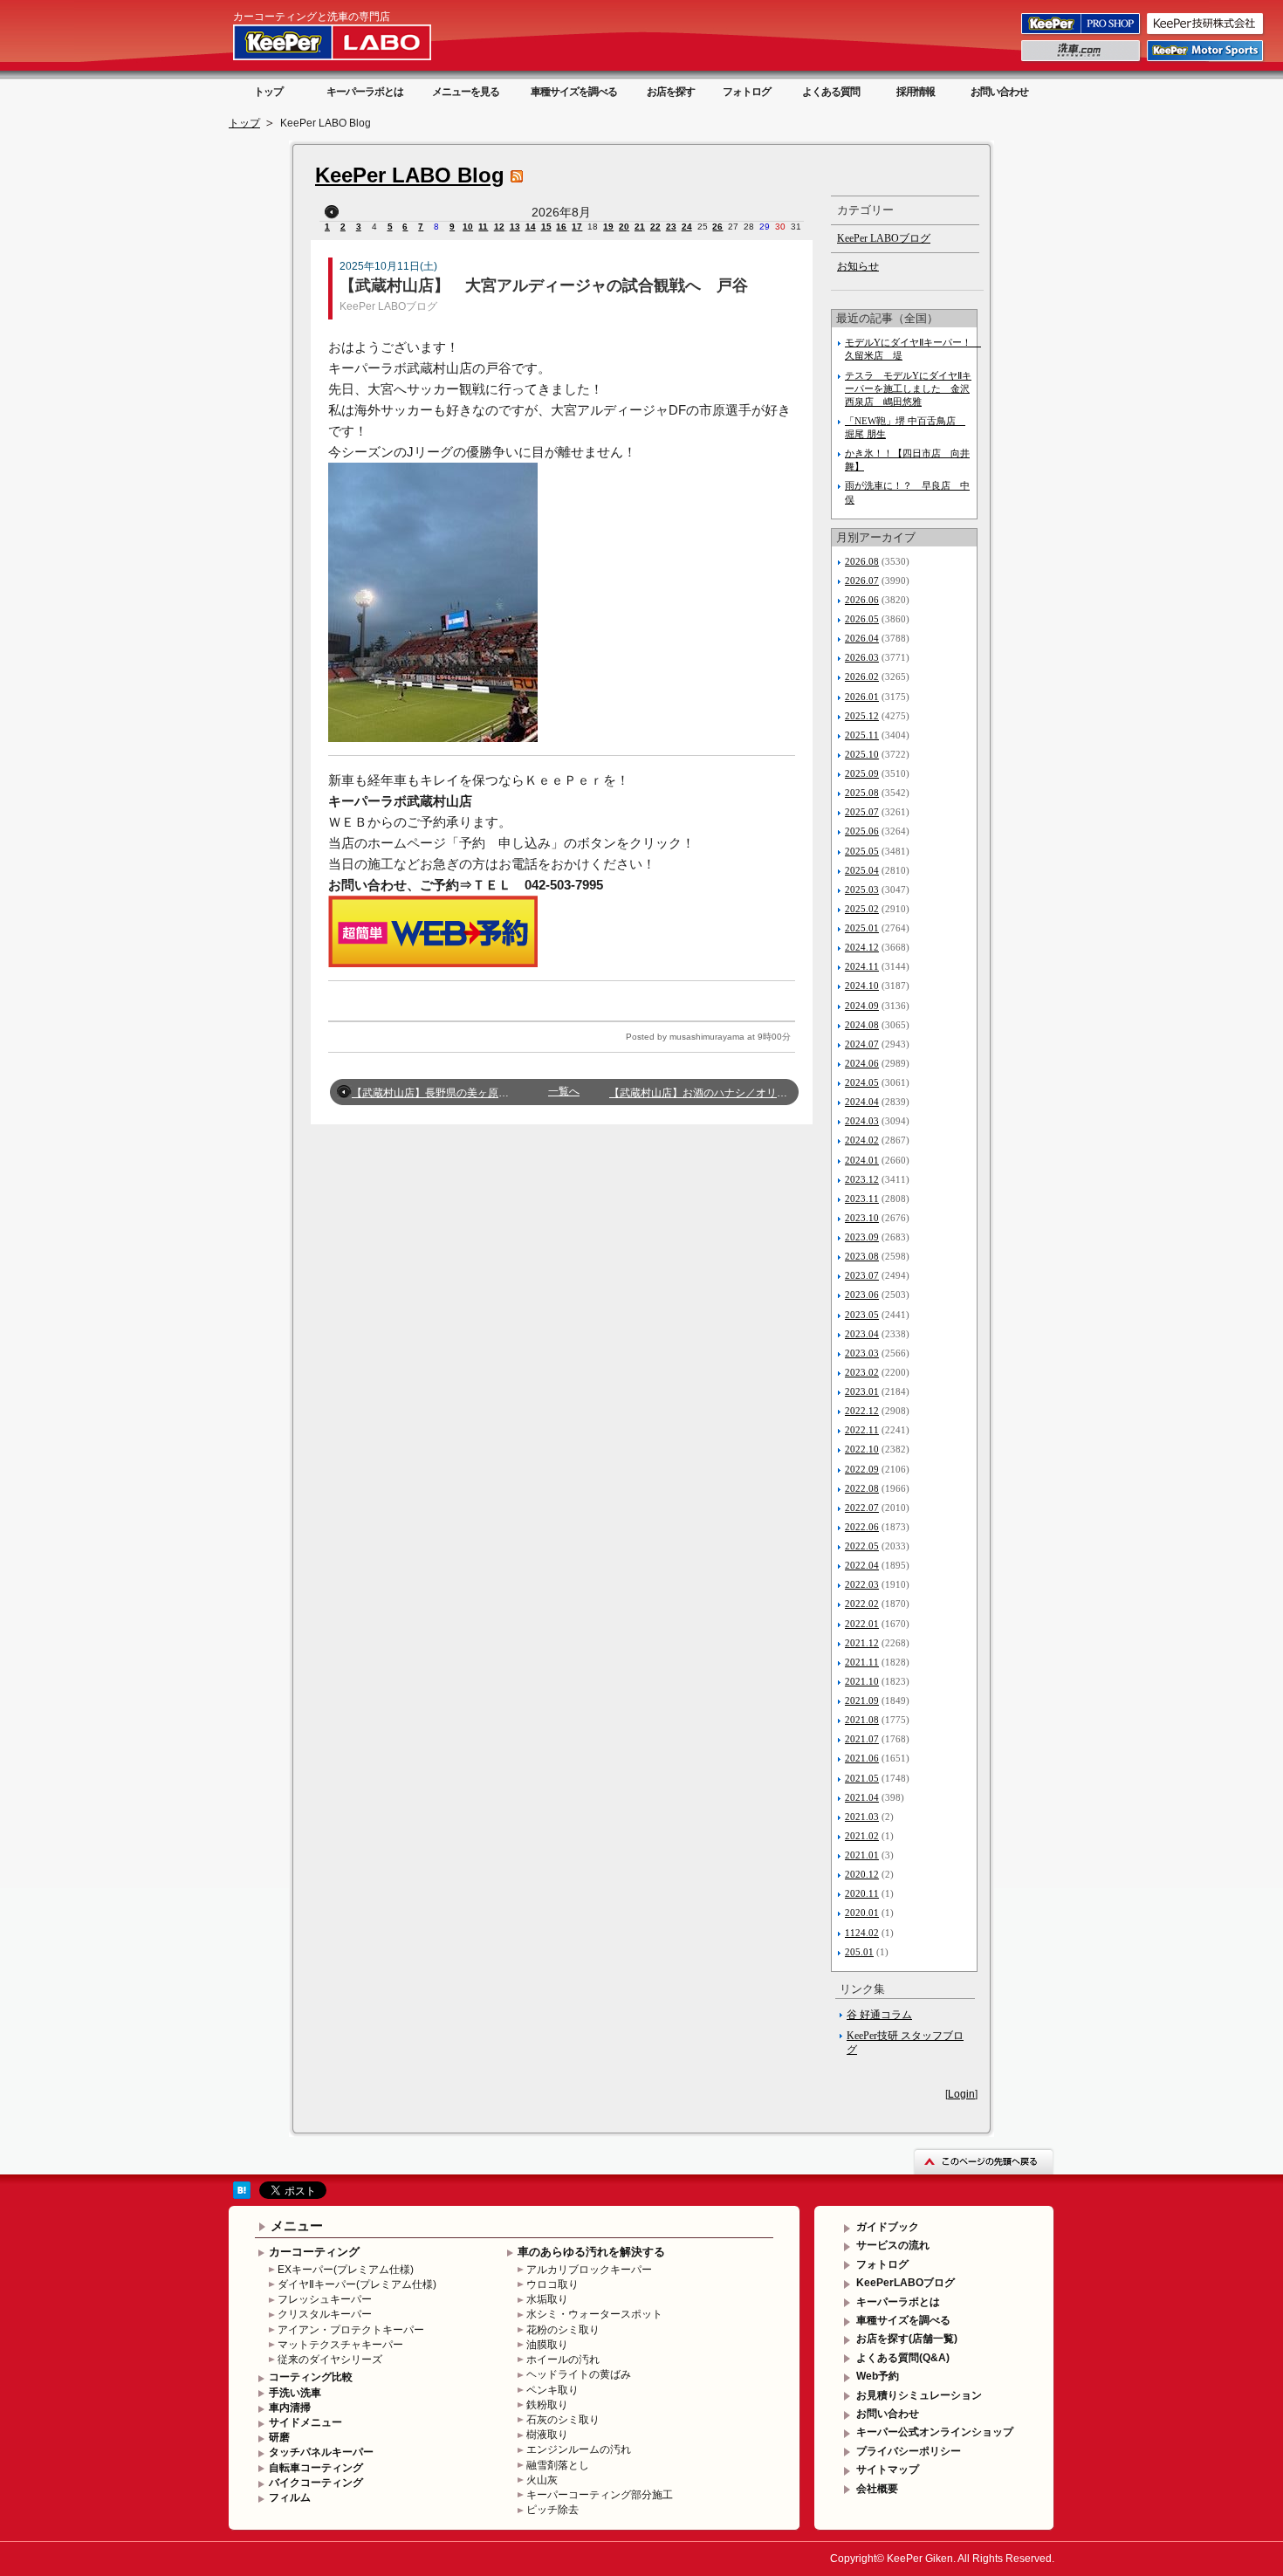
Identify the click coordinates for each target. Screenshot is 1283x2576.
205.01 (859, 1952)
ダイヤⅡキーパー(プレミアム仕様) (357, 2284)
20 (624, 227)
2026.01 (862, 697)
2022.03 (862, 1584)
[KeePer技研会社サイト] (1206, 33)
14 (531, 227)
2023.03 (862, 1353)
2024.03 (862, 1121)
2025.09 (862, 773)
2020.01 (862, 1913)
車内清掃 (290, 2408)
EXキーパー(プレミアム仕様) (346, 2270)
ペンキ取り (552, 2390)
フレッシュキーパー (325, 2299)
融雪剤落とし (558, 2465)
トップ (268, 92)
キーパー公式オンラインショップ (935, 2432)
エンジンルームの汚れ (579, 2449)
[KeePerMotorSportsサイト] (1206, 60)
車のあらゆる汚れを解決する (591, 2252)
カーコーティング (314, 2252)
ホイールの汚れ (563, 2360)
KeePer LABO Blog (410, 175)
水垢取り (547, 2299)
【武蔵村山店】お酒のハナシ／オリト (698, 1093)
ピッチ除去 (552, 2510)
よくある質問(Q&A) (903, 2358)
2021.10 (862, 1681)
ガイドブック (888, 2227)
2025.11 (862, 735)
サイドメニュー (305, 2422)
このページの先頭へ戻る (984, 2161)
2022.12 (862, 1411)
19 (608, 227)
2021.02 (862, 1836)
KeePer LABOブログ (388, 306)
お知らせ (858, 266)
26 (717, 227)
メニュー (297, 2226)
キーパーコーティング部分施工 (600, 2495)
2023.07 (862, 1275)
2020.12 (862, 1874)
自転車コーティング (316, 2468)
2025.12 (862, 716)
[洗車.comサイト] (1082, 60)
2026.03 (862, 657)
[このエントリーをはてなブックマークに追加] (242, 2195)
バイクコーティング (316, 2483)
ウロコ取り (552, 2284)
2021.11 (862, 1662)
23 (671, 227)
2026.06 (862, 600)
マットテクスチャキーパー (340, 2345)
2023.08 (862, 1256)
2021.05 (862, 1778)
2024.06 (862, 1063)
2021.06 (862, 1758)
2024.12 (862, 947)
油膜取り (547, 2345)
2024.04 (862, 1102)
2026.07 (862, 580)
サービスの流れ (893, 2245)
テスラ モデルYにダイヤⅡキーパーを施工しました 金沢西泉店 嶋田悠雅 (908, 388)
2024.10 (862, 986)
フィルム (290, 2497)
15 (546, 227)
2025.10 (862, 754)
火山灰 (542, 2480)
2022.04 (862, 1565)
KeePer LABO (357, 42)
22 (655, 227)
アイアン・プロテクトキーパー (351, 2330)
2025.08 (862, 793)
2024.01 (862, 1160)
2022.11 (862, 1430)
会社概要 (877, 2489)
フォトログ (747, 92)
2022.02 (862, 1604)
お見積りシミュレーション (919, 2395)
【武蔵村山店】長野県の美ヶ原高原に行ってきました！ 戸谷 (494, 1093)
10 (468, 227)
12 (499, 227)
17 (577, 227)
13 (515, 227)
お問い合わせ (999, 92)
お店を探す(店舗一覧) (907, 2339)
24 (687, 227)
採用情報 (916, 92)
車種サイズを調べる (574, 92)
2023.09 (862, 1237)
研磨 (279, 2437)
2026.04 (862, 638)
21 (640, 227)
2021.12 (862, 1643)
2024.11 (862, 966)
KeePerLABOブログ (906, 2283)
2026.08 (862, 561)
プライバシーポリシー (909, 2451)
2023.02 (862, 1372)
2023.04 (862, 1334)
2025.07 (862, 812)
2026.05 (862, 619)
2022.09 (862, 1469)
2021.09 (862, 1700)
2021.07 (862, 1739)
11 (483, 227)
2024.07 (862, 1044)
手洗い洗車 (295, 2393)
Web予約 (878, 2376)
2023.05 (862, 1315)
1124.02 (862, 1933)
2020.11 (862, 1893)
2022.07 (862, 1508)
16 (561, 227)
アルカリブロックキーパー (589, 2270)
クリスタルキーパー (325, 2314)
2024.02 (862, 1140)
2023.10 (862, 1218)
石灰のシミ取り (563, 2420)
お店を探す (671, 92)
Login (961, 2094)
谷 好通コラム (879, 2015)
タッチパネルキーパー (321, 2452)
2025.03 (862, 890)
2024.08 (862, 1025)
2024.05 (862, 1082)
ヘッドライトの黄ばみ (579, 2374)
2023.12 (862, 1179)
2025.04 (862, 870)
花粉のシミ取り (563, 2330)
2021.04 (862, 1797)
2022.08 (862, 1488)
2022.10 (862, 1449)
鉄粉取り (547, 2405)
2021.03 (862, 1817)
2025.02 (862, 909)
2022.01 (862, 1624)
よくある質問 (831, 92)
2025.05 (862, 851)
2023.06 (862, 1295)
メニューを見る (466, 92)
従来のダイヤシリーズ (330, 2360)
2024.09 (862, 1006)
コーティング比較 (311, 2377)
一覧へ (564, 1091)
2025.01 (862, 928)
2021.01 (862, 1855)
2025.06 (862, 831)
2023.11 (862, 1199)
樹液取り (547, 2435)
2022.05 (862, 1546)
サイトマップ (888, 2470)
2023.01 (862, 1391)
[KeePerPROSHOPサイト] (1082, 33)
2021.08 (862, 1720)
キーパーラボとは (365, 92)
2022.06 (862, 1527)
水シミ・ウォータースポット (594, 2314)
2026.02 (862, 677)
